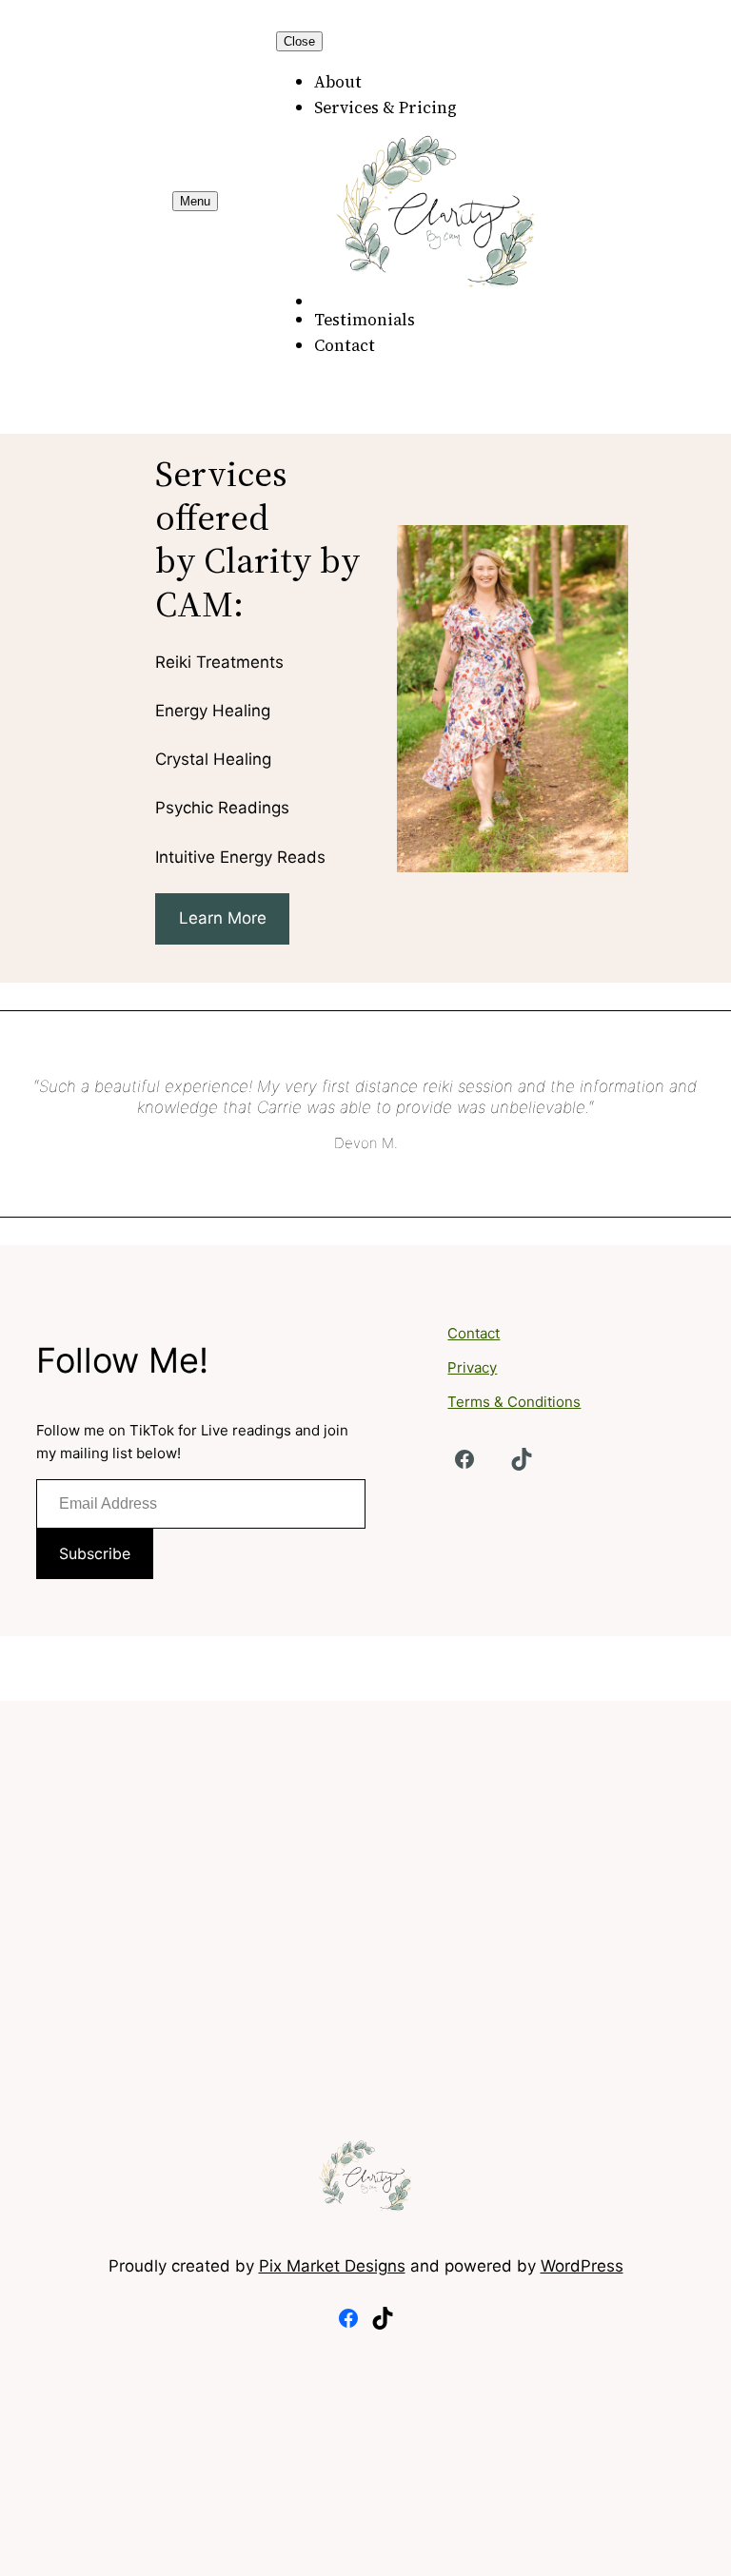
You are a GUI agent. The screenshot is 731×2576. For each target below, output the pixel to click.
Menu (195, 201)
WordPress (582, 2266)
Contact (474, 1333)
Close (299, 41)
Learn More (223, 918)
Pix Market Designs (332, 2266)
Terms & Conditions (514, 1402)
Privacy (472, 1367)
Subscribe (95, 1553)
